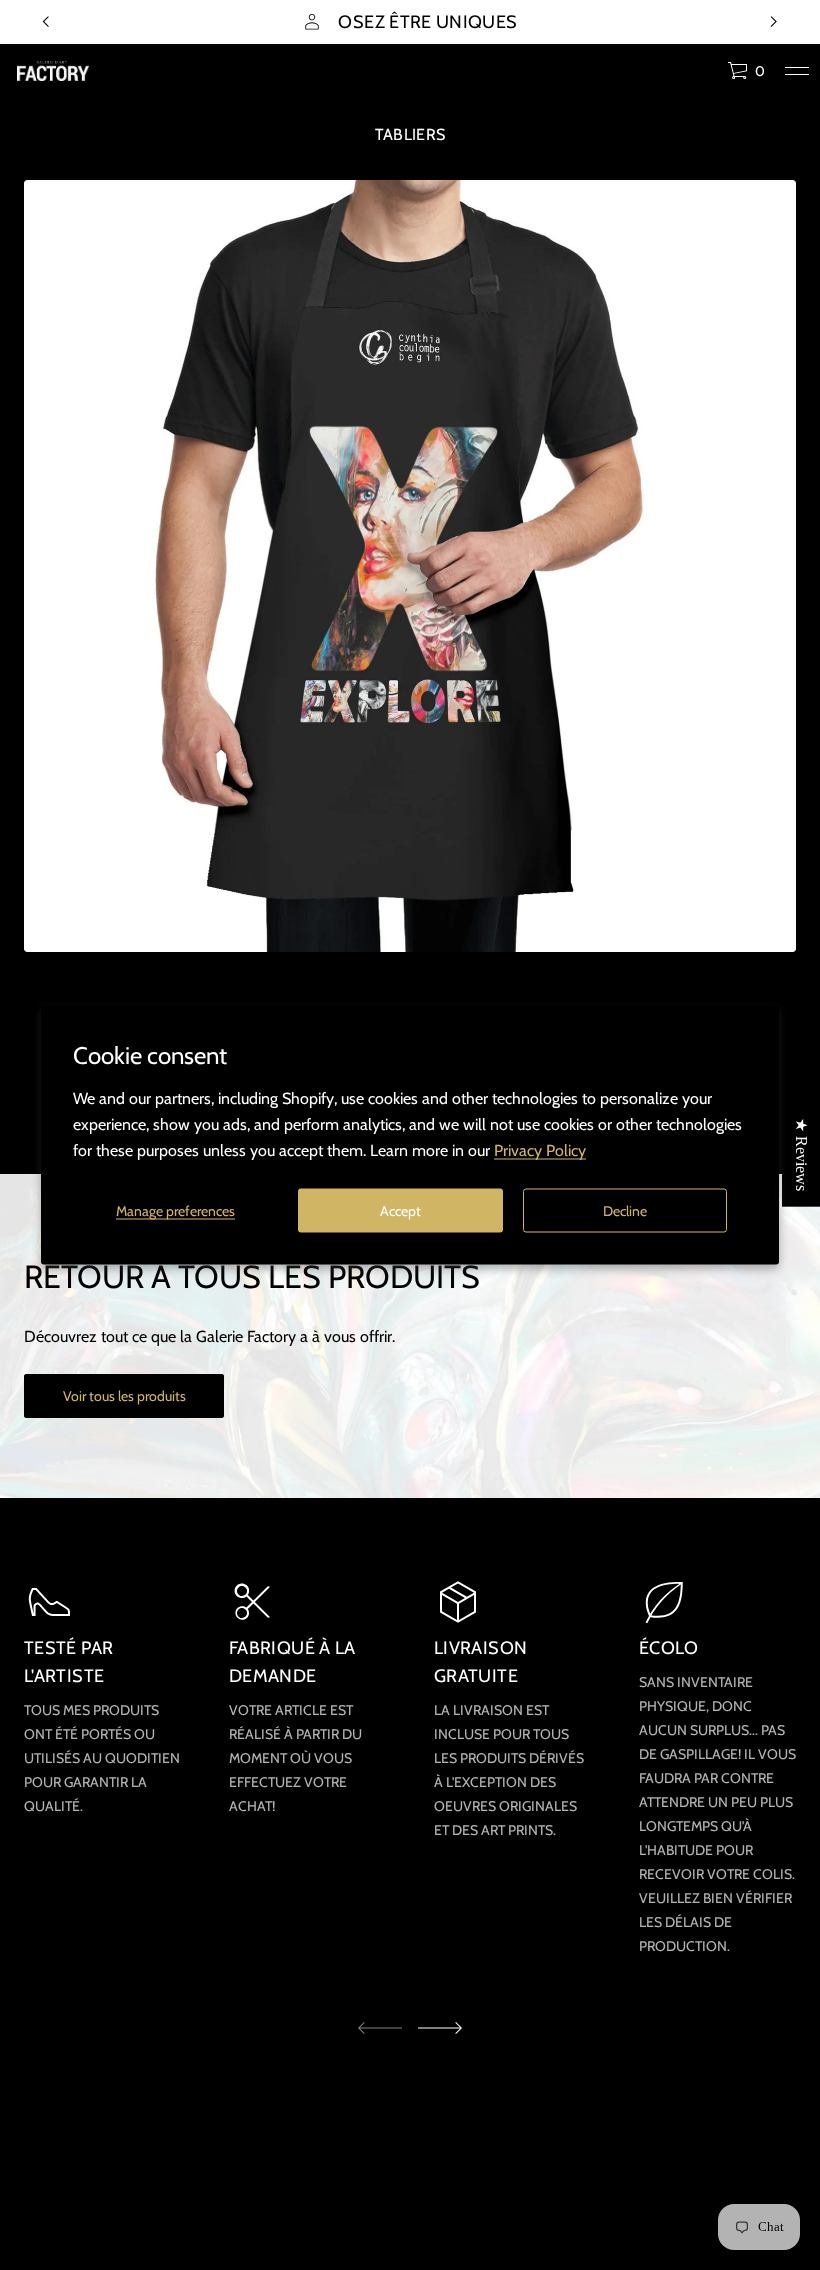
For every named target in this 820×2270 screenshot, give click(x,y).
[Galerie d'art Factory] (53, 71)
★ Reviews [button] (801, 1154)
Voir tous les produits (124, 1396)
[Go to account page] (705, 75)
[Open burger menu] (797, 71)
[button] (746, 71)
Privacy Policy (540, 1150)
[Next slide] (440, 2028)
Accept (400, 1210)
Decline (625, 1210)
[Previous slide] (46, 22)
